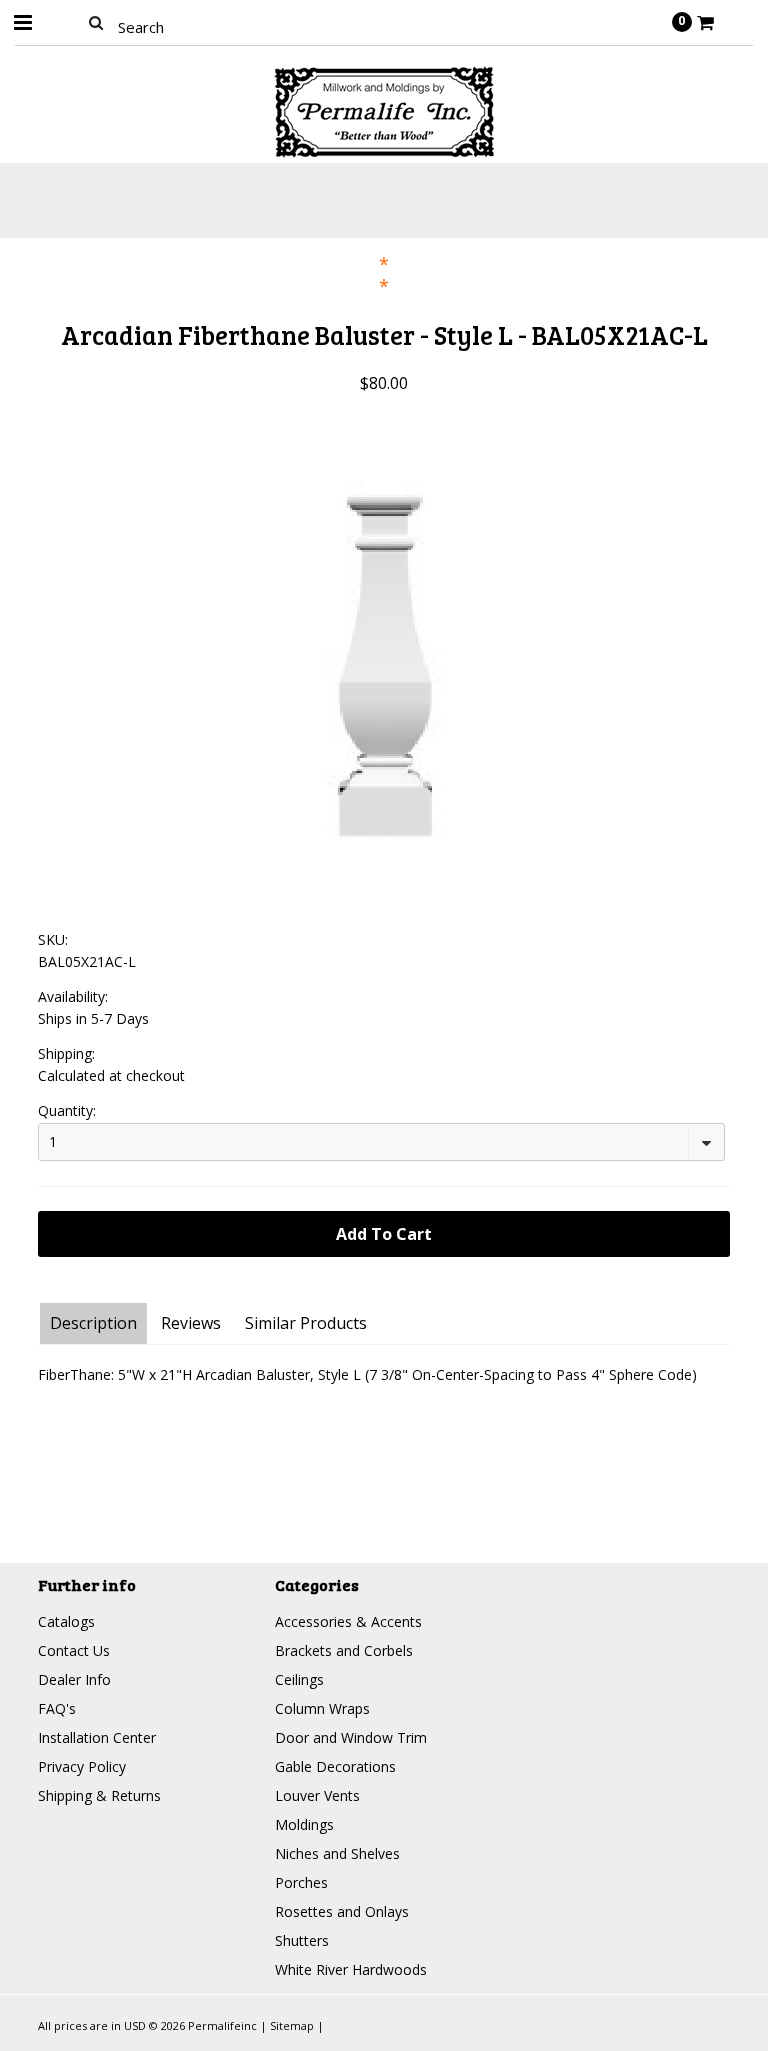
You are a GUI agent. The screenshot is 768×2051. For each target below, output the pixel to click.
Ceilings (299, 1679)
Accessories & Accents (348, 1621)
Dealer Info (74, 1679)
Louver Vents (317, 1795)
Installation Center (97, 1737)
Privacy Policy (82, 1766)
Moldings (304, 1824)
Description (93, 1323)
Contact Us (74, 1650)
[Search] (95, 22)
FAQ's (57, 1708)
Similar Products (306, 1323)
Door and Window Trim (351, 1737)
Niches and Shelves (337, 1853)
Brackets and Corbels (344, 1650)
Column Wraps (322, 1708)
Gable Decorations (335, 1766)
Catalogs (66, 1621)
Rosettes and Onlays (342, 1911)
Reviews (191, 1323)
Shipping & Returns (99, 1795)
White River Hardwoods (351, 1969)
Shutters (302, 1940)
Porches (301, 1882)
